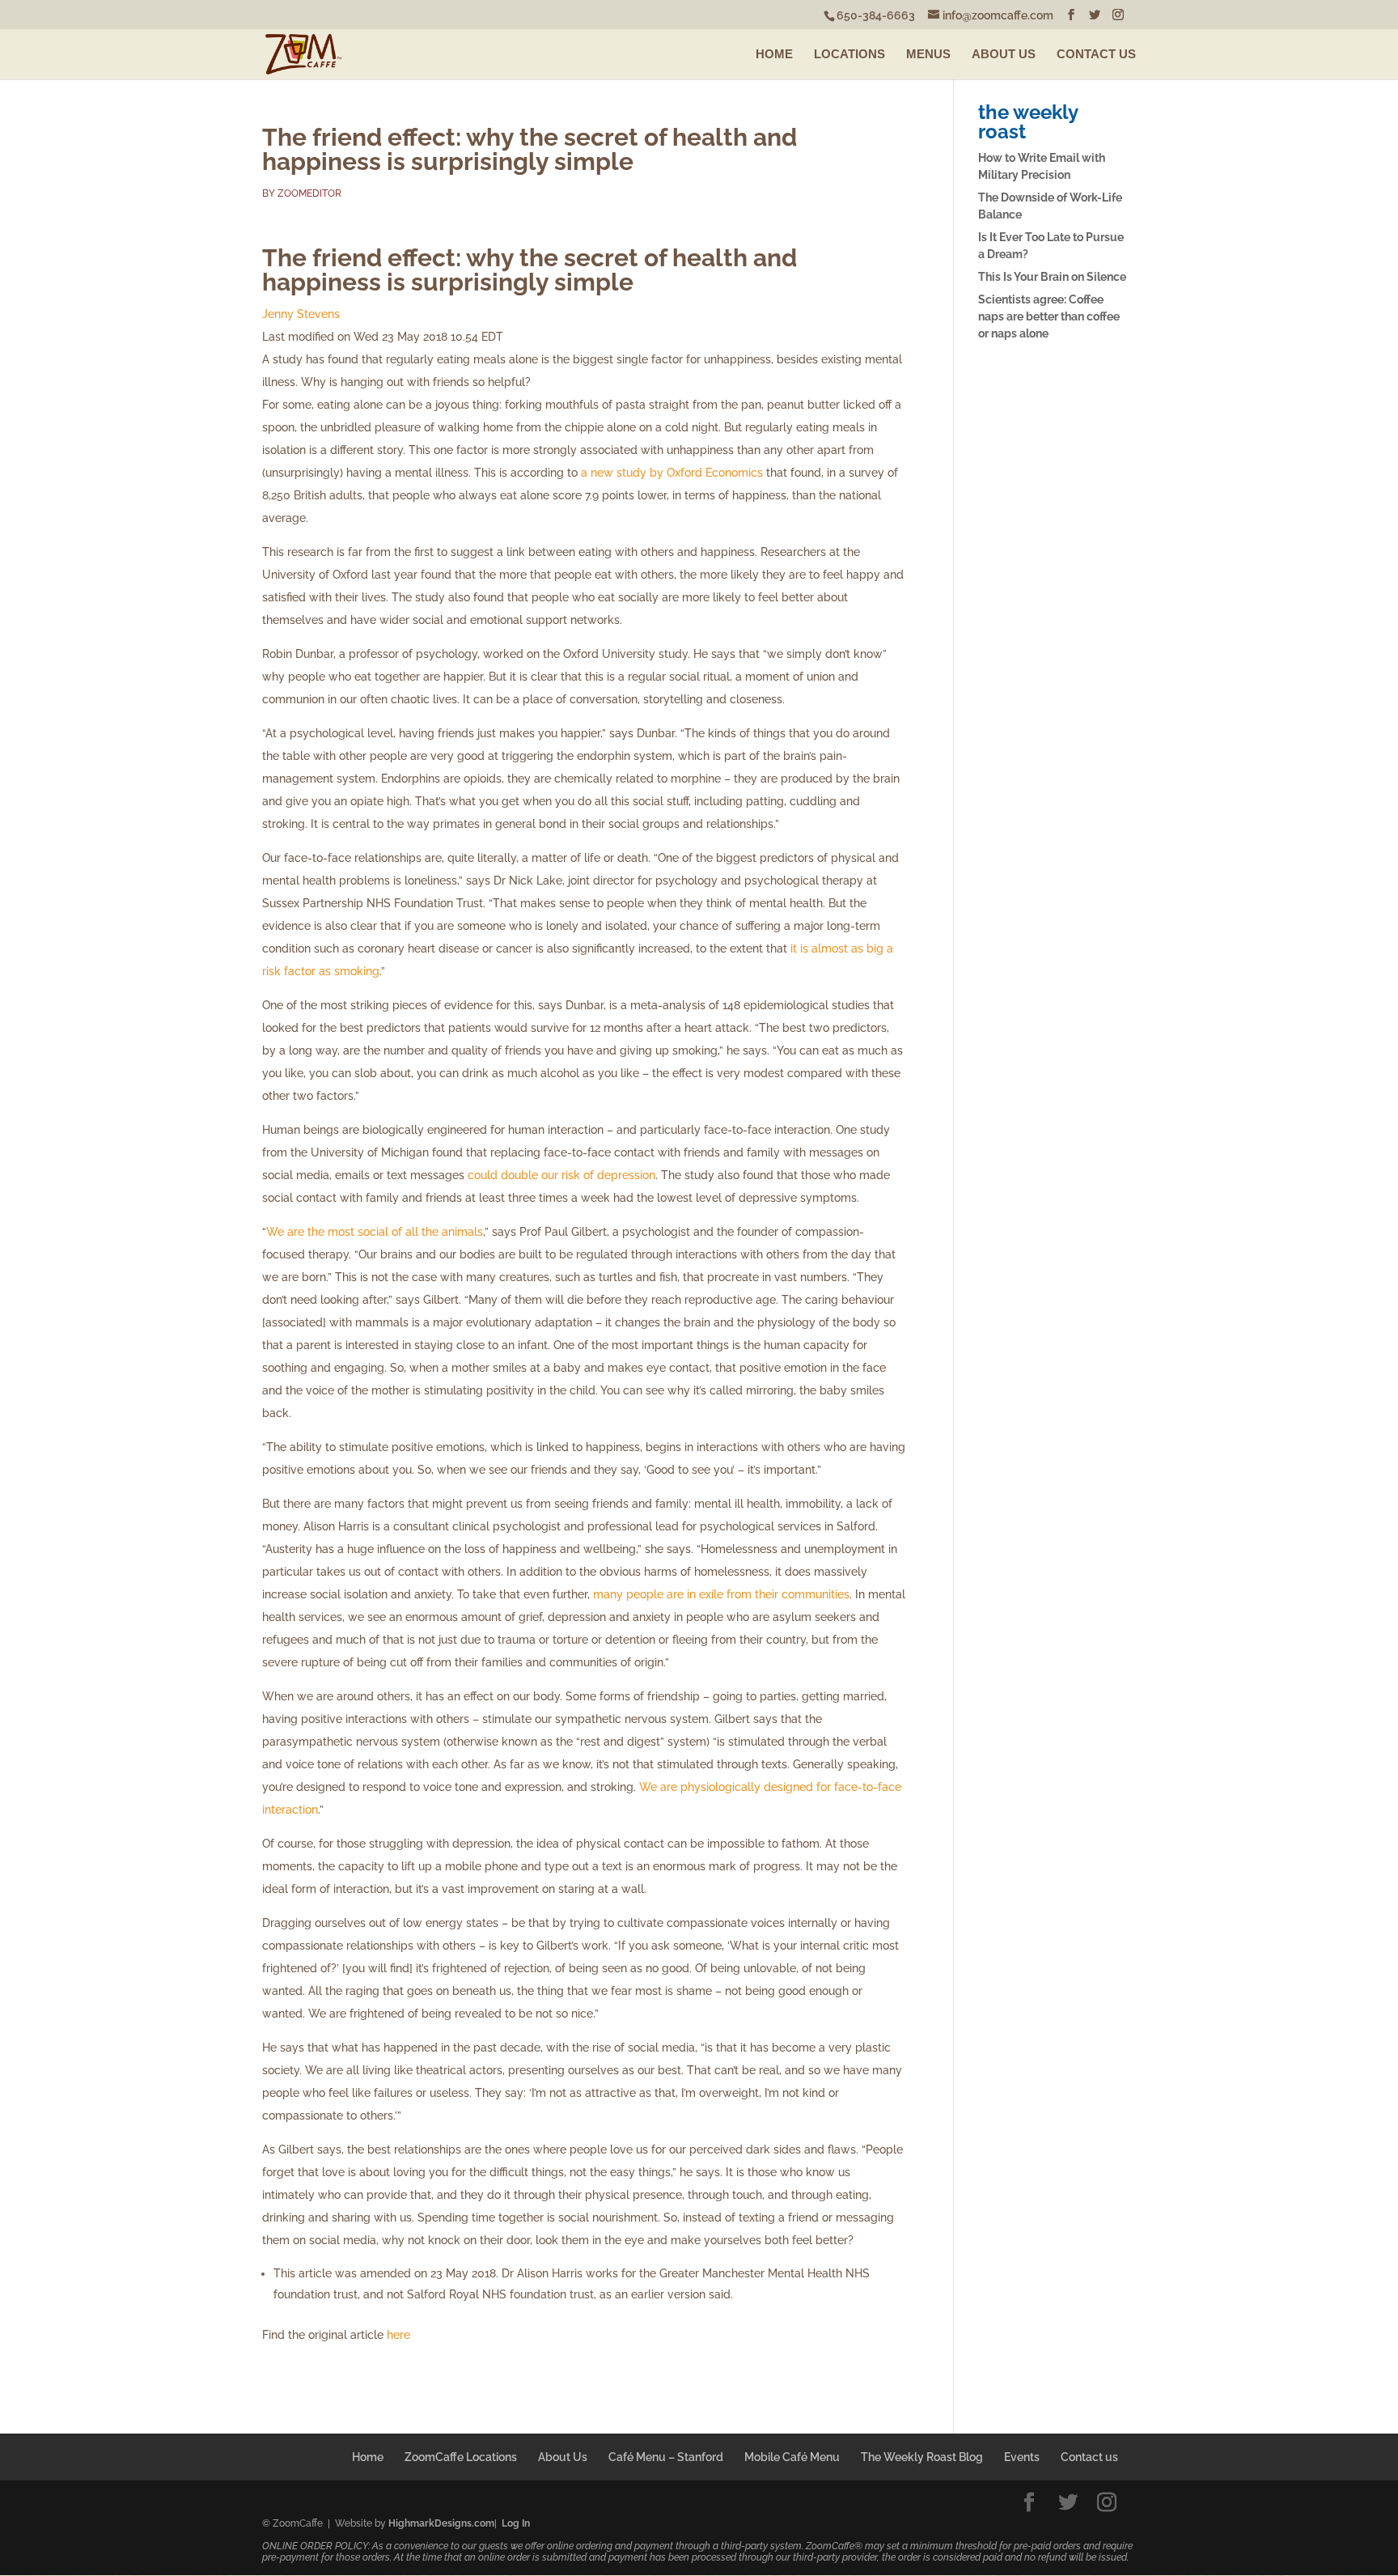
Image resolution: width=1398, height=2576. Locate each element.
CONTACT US (1096, 54)
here (398, 2335)
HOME (774, 54)
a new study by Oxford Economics (672, 473)
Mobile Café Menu (792, 2457)
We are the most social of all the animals (375, 1232)
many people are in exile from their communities (721, 1594)
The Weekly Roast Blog (922, 2457)
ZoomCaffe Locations (461, 2457)
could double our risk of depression (561, 1175)
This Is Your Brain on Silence (1052, 277)
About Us (563, 2457)
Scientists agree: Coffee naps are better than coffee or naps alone (1049, 316)
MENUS (928, 54)
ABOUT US (1004, 54)
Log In (516, 2523)
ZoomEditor (309, 193)
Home (368, 2457)
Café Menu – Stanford (666, 2457)
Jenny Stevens (301, 314)
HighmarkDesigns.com (441, 2523)
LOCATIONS (849, 54)
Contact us (1089, 2457)
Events (1022, 2457)
